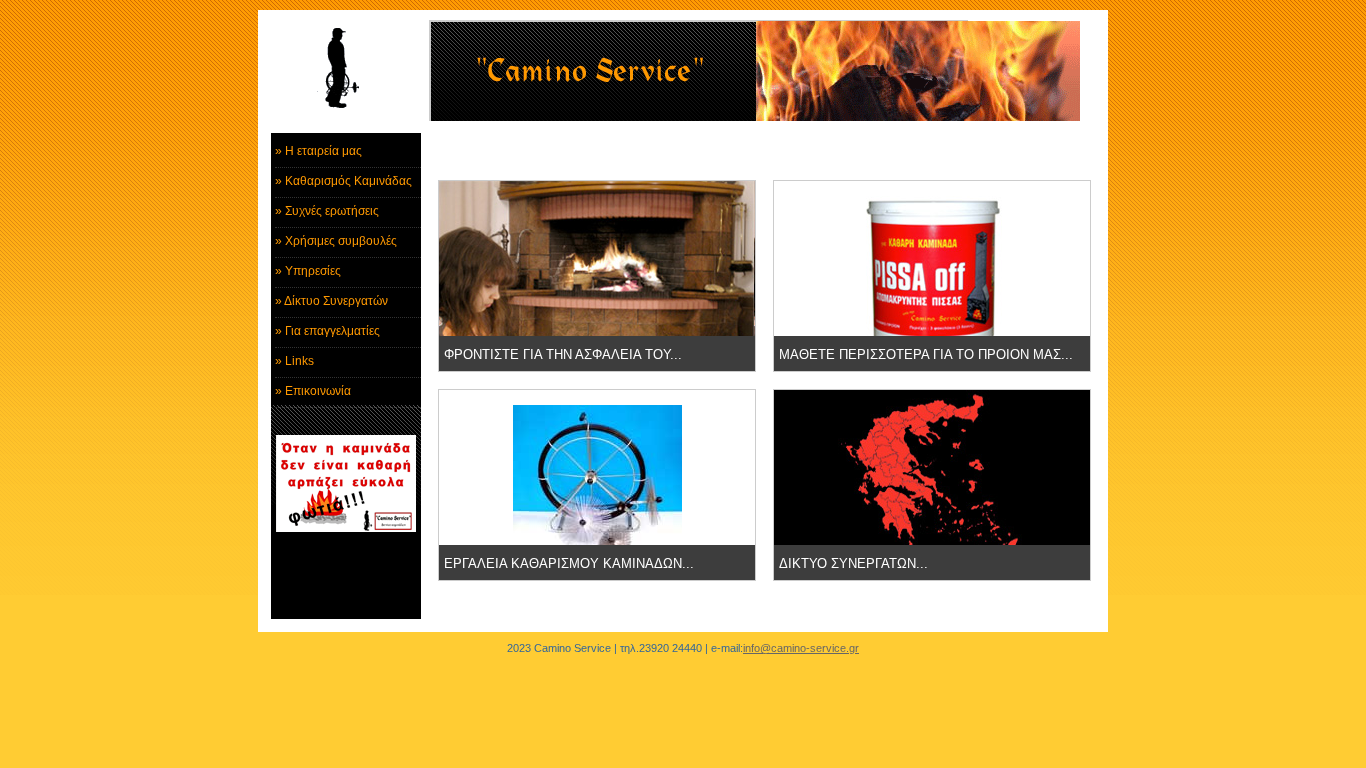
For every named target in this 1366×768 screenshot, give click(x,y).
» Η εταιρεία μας (318, 151)
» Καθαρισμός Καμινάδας (343, 181)
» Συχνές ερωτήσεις (327, 211)
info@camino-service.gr (801, 648)
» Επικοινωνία (313, 391)
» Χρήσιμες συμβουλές (336, 241)
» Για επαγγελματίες (327, 331)
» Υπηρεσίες (308, 271)
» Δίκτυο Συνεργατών (331, 301)
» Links (294, 361)
